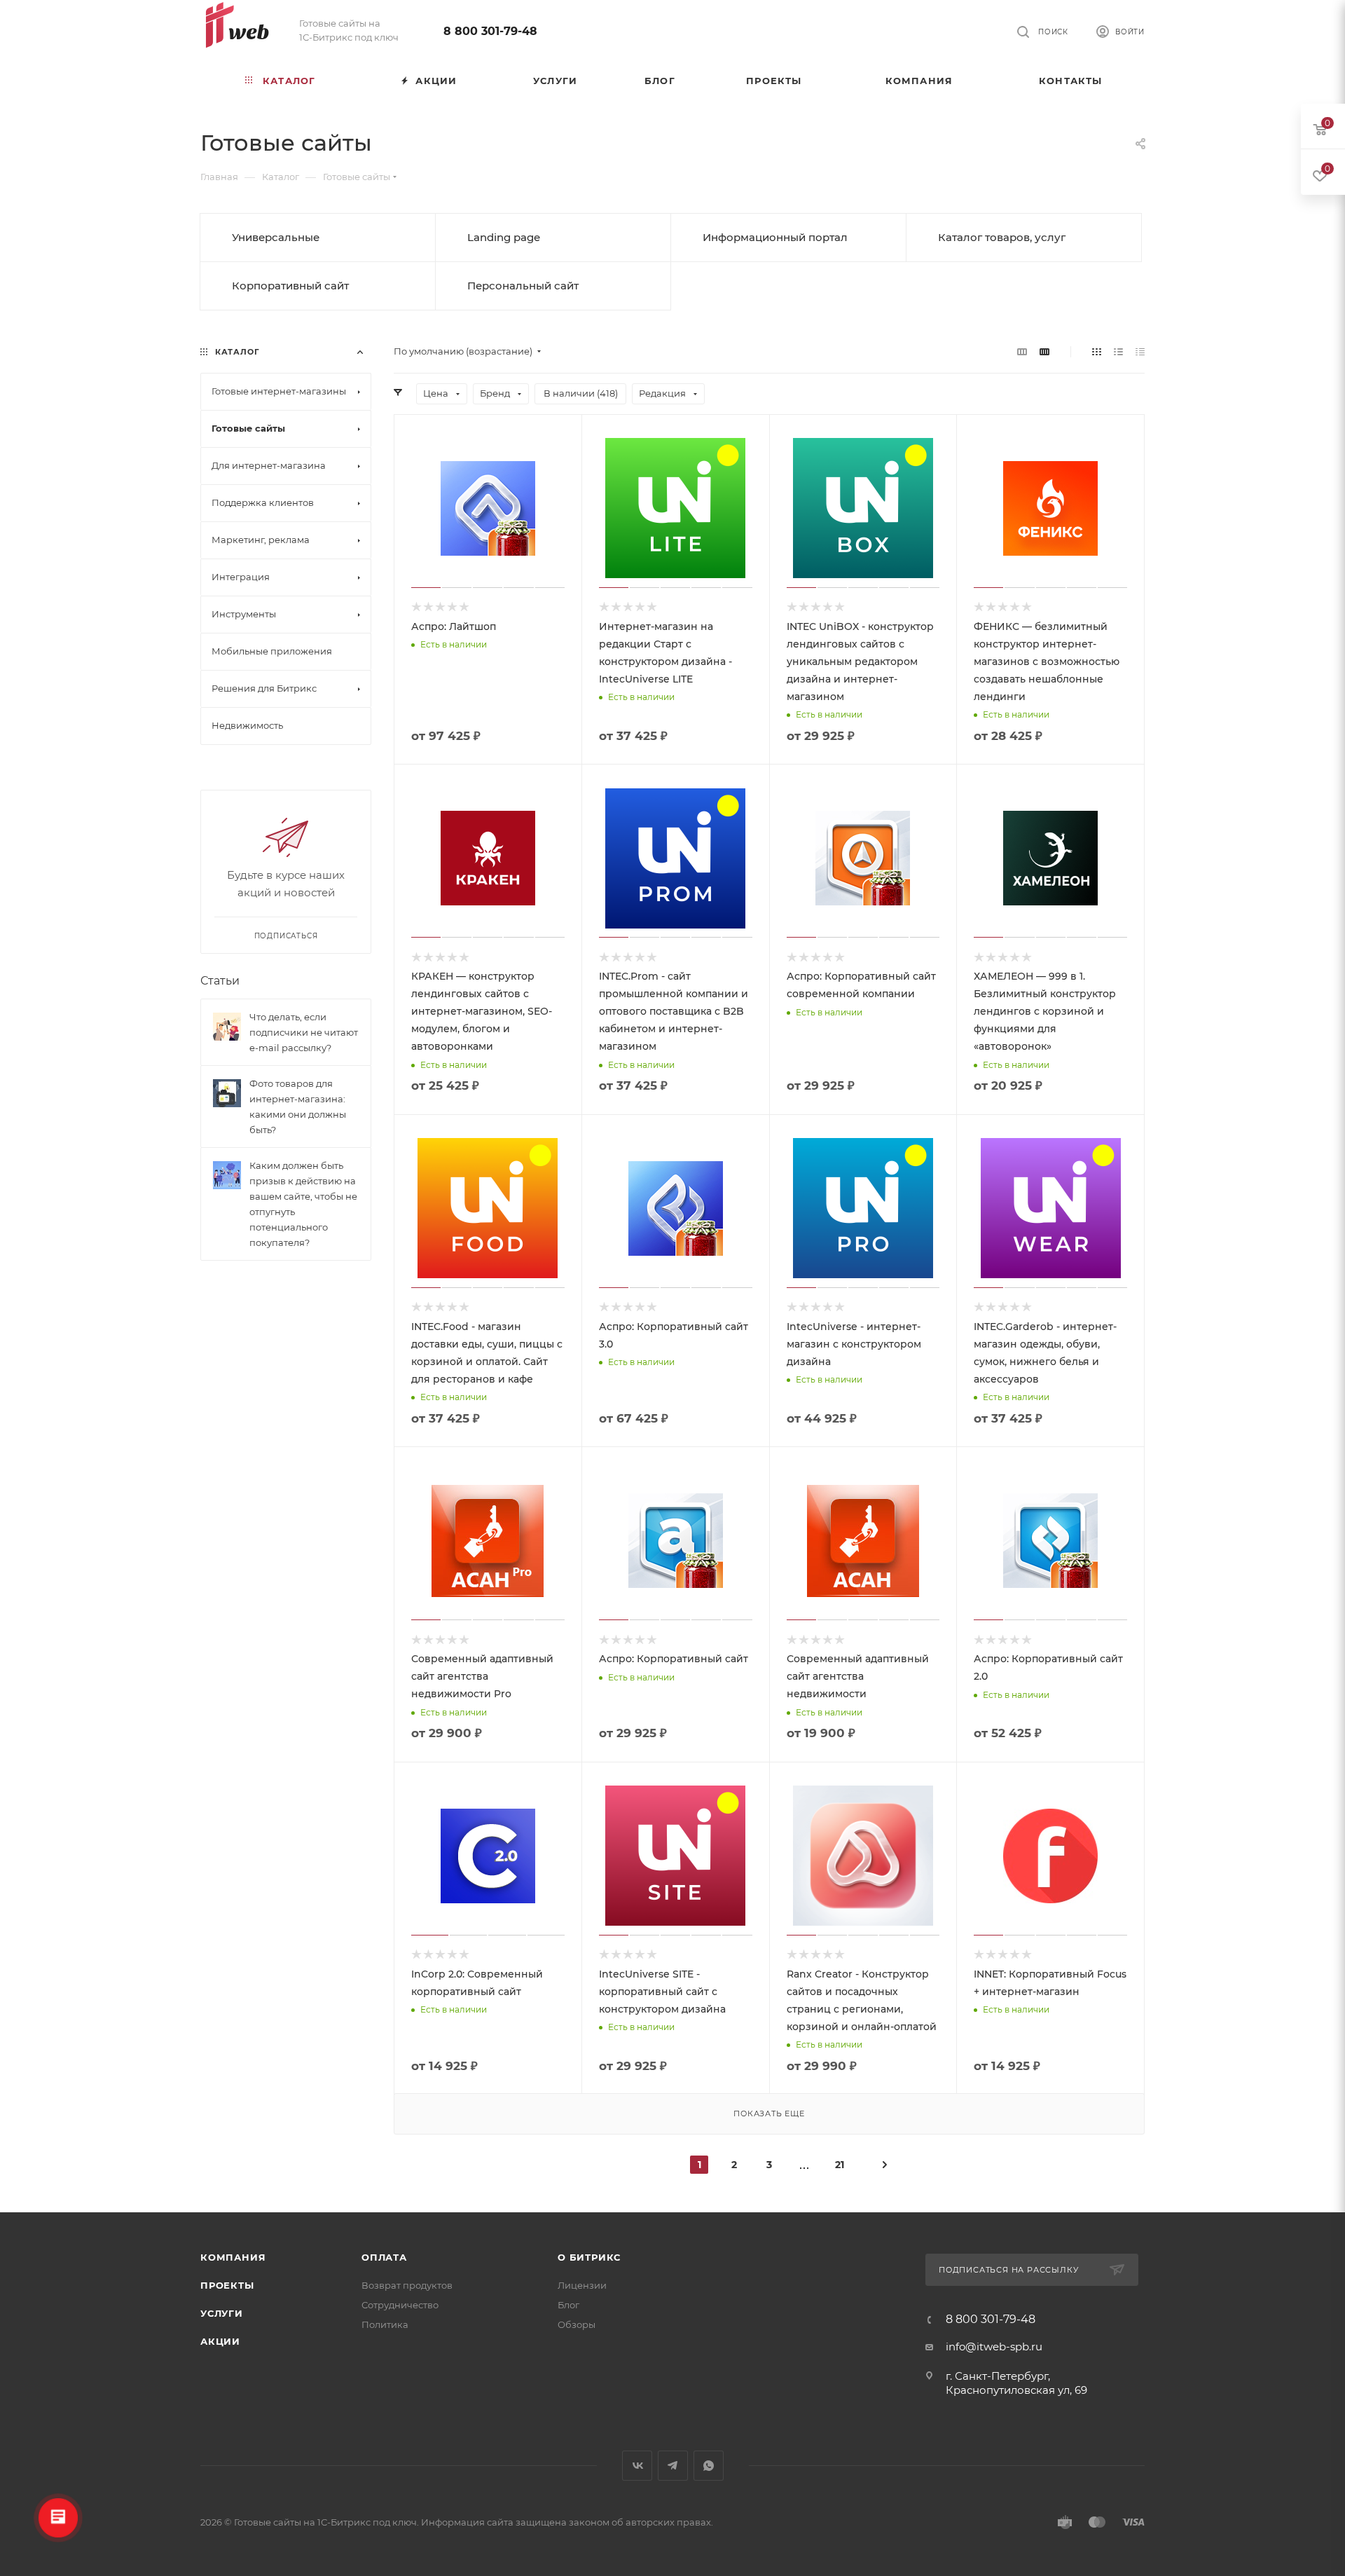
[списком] (1118, 351)
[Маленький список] (1022, 351)
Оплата (384, 2257)
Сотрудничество (400, 2305)
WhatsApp (709, 2466)
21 (840, 2165)
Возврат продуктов (407, 2285)
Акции (220, 2341)
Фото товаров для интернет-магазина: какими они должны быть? (298, 1107)
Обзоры (577, 2324)
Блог (568, 2305)
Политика (385, 2324)
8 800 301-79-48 (490, 31)
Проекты (227, 2285)
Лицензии (582, 2285)
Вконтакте (637, 2466)
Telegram (673, 2466)
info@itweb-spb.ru (994, 2347)
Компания (233, 2257)
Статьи (220, 981)
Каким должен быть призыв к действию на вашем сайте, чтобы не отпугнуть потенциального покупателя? (303, 1204)
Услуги (222, 2313)
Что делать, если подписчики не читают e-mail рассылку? (304, 1032)
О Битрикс (589, 2257)
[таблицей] (1140, 351)
